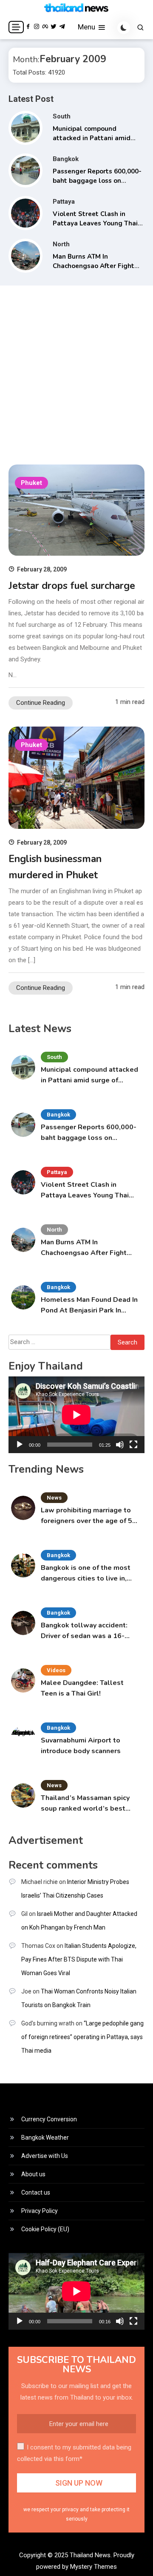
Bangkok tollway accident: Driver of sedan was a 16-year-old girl (84, 1631)
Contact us (36, 2192)
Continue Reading (41, 703)
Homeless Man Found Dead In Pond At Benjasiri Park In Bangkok (89, 1305)
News (54, 1498)
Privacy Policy (40, 2211)
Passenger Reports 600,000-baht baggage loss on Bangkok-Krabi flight (97, 181)
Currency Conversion (49, 2119)
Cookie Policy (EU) (45, 2229)
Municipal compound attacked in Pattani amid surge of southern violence (94, 138)
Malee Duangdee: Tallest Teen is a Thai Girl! (82, 1688)
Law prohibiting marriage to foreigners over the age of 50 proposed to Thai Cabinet (89, 1516)
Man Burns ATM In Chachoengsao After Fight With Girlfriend (93, 266)
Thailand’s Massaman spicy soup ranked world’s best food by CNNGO (85, 1804)
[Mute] (120, 1445)
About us (33, 2174)
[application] (76, 1415)
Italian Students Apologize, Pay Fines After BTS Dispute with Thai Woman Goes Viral (79, 1959)
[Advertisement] (76, 371)
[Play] (20, 1445)
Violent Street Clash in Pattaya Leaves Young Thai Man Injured (95, 224)
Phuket (31, 483)
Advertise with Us (45, 2156)
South (62, 116)
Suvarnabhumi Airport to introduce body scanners (81, 1746)
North (61, 244)
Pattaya (64, 202)
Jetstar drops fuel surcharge (72, 586)
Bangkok (66, 159)
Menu (87, 27)
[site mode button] (124, 28)
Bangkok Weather (45, 2138)
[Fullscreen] (133, 1445)
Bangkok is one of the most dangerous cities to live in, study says (86, 1574)
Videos (56, 1670)
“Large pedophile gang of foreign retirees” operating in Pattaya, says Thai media (82, 2037)
